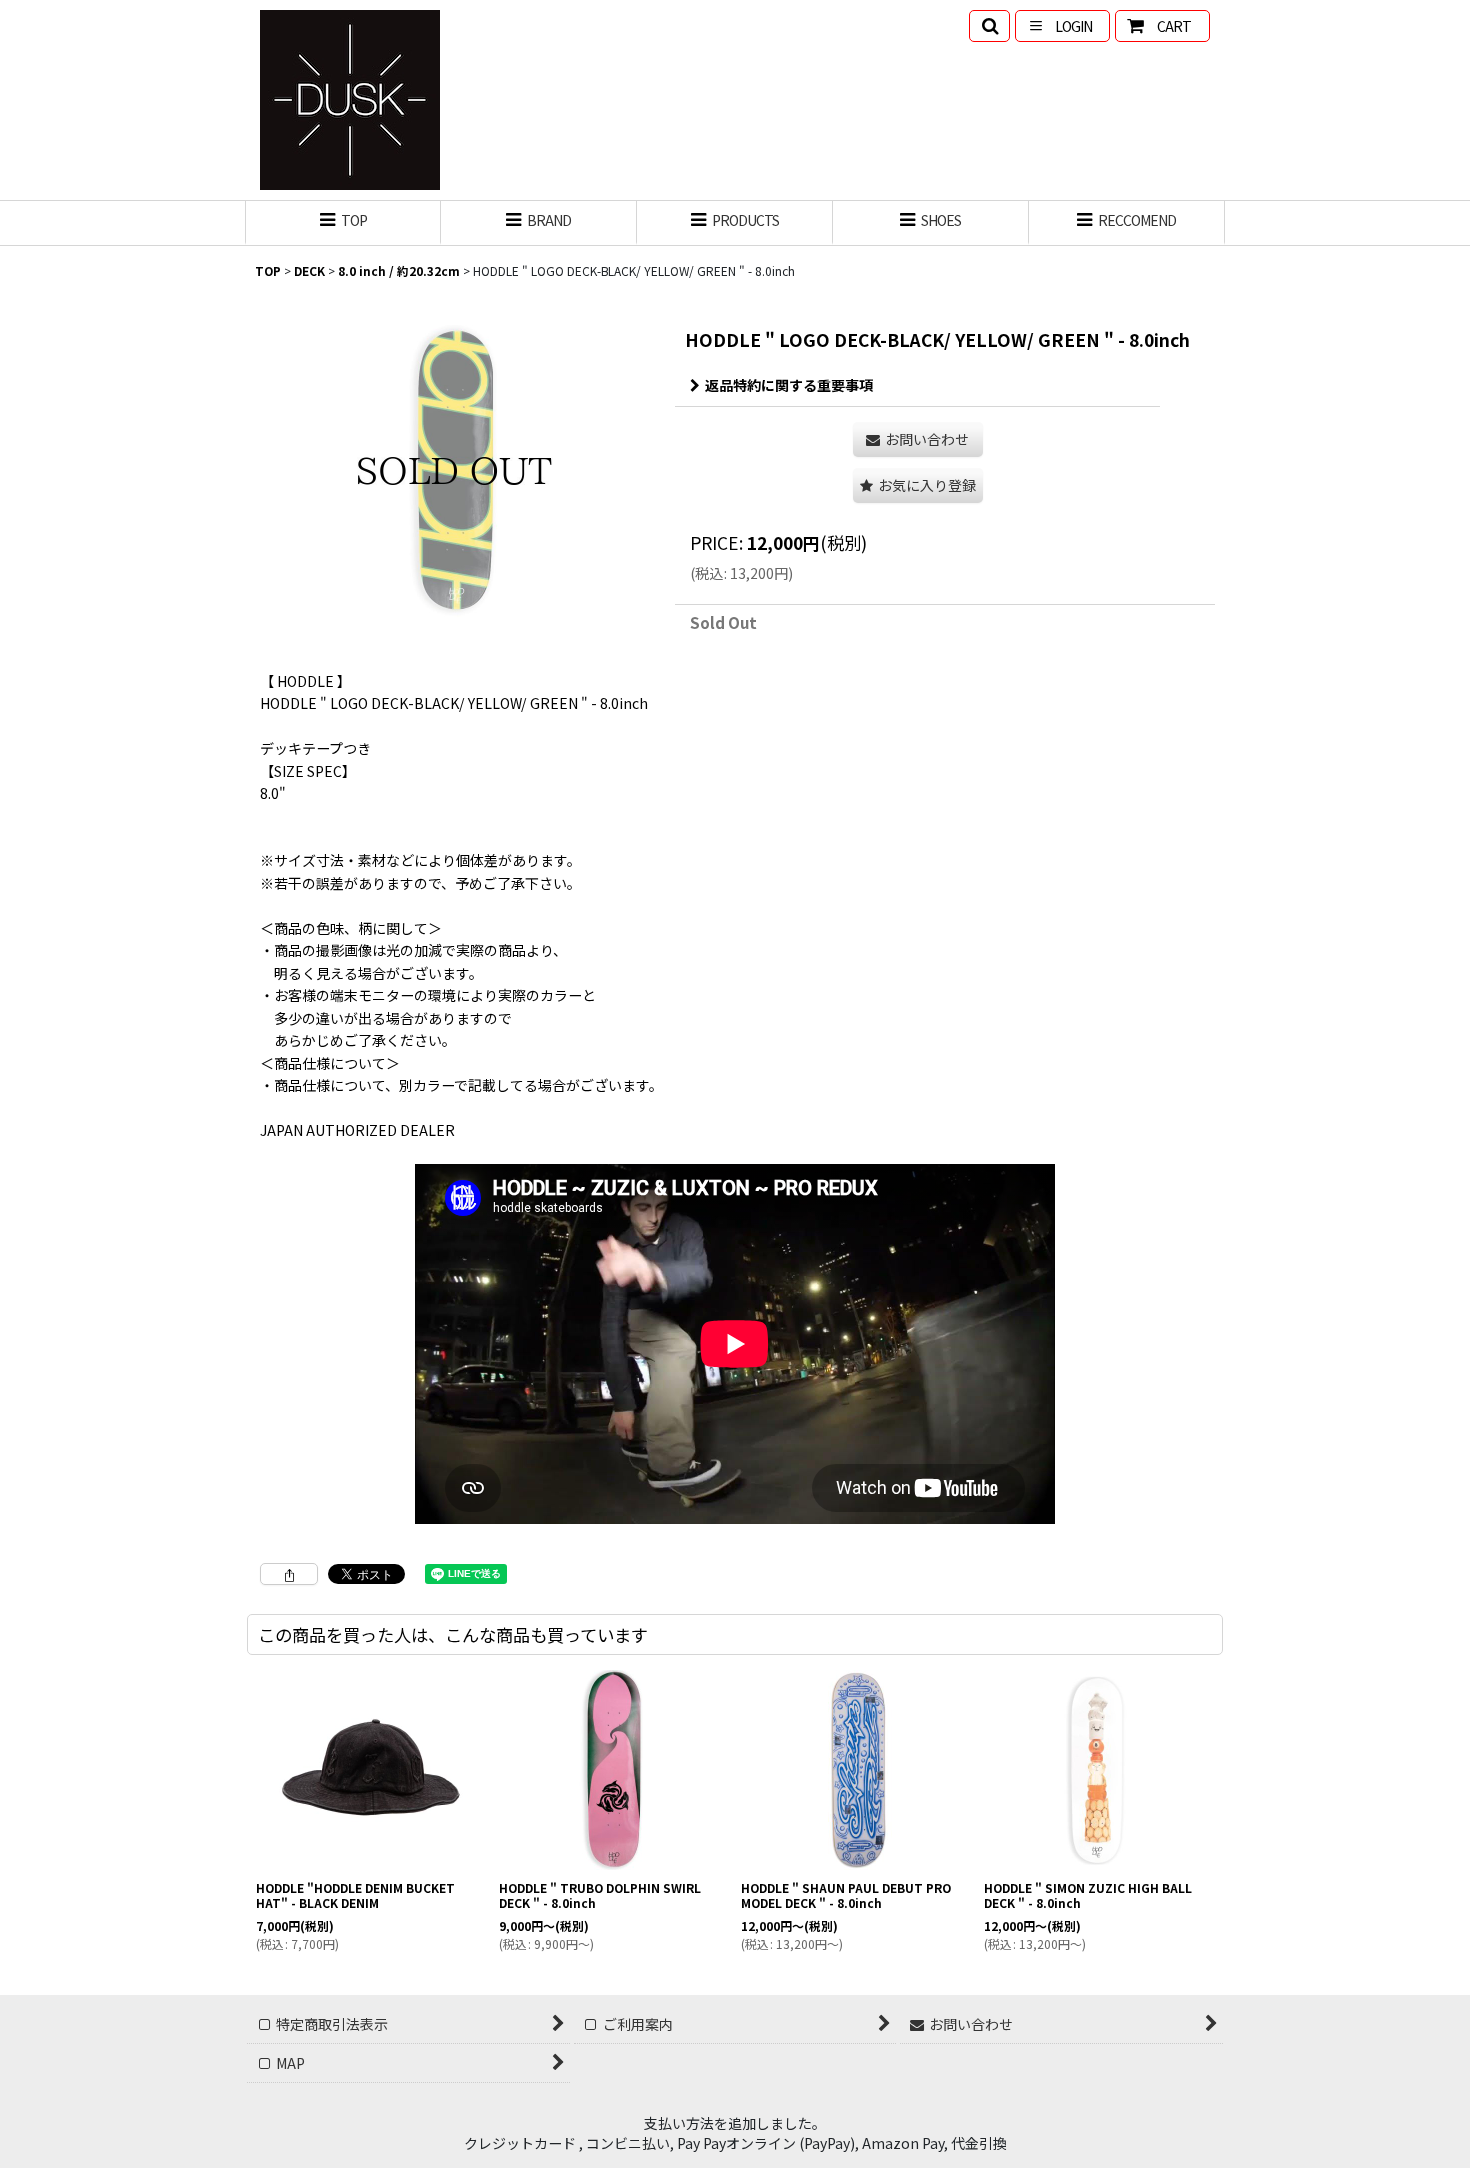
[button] (989, 26)
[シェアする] (289, 1574)
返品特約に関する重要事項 (789, 385)
